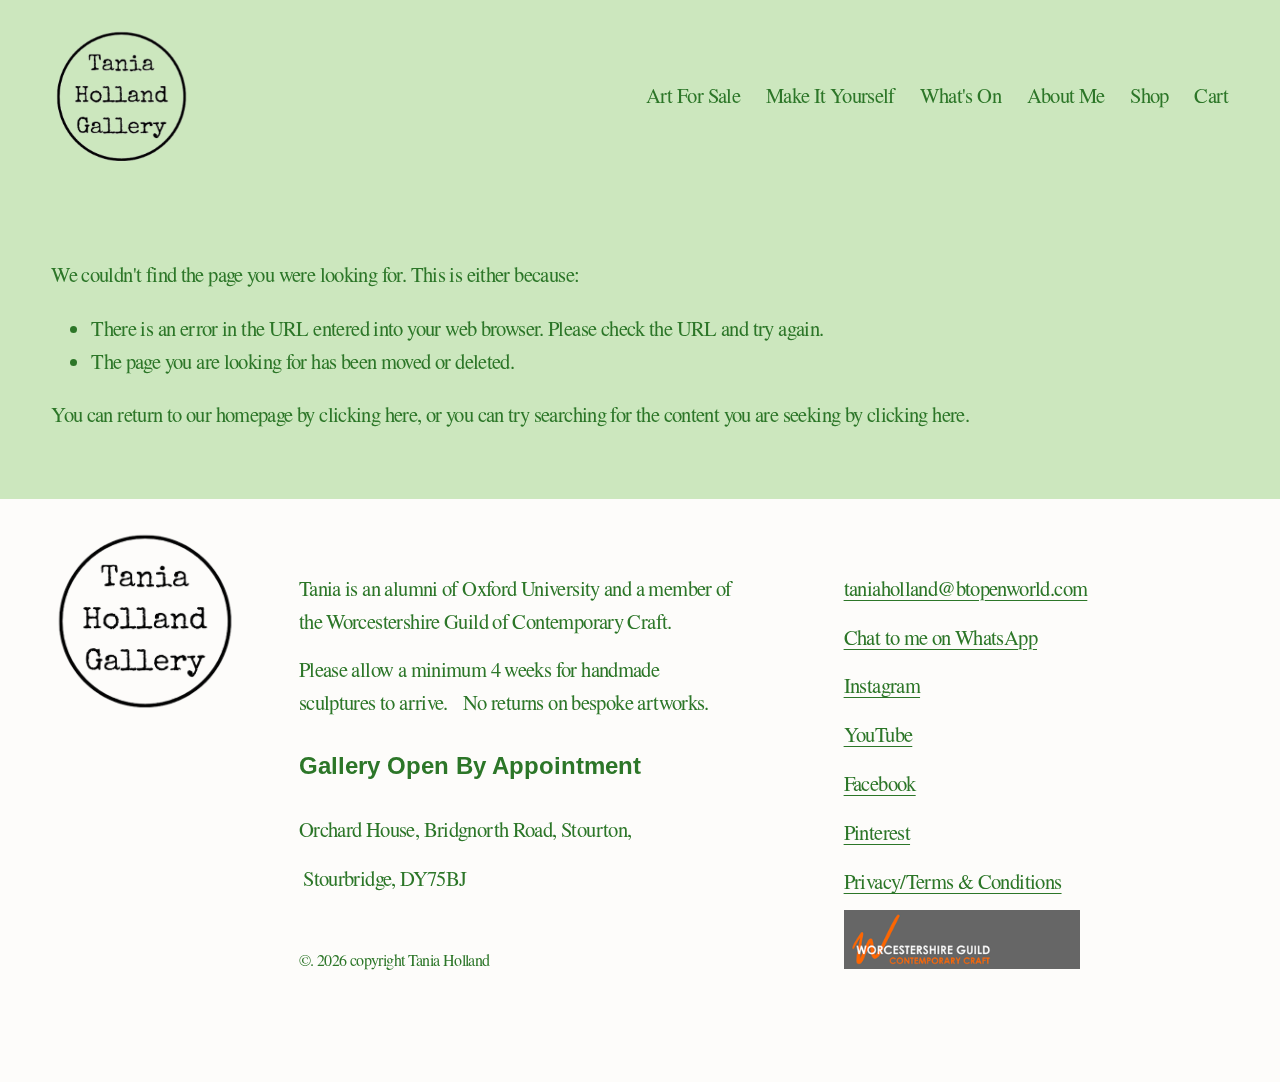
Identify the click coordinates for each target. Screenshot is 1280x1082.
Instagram (882, 685)
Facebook (880, 783)
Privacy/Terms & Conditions (953, 881)
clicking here (368, 414)
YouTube (878, 734)
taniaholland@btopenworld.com (966, 588)
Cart (1211, 95)
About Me (1066, 95)
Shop (1149, 95)
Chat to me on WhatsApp (940, 637)
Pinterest (877, 832)
